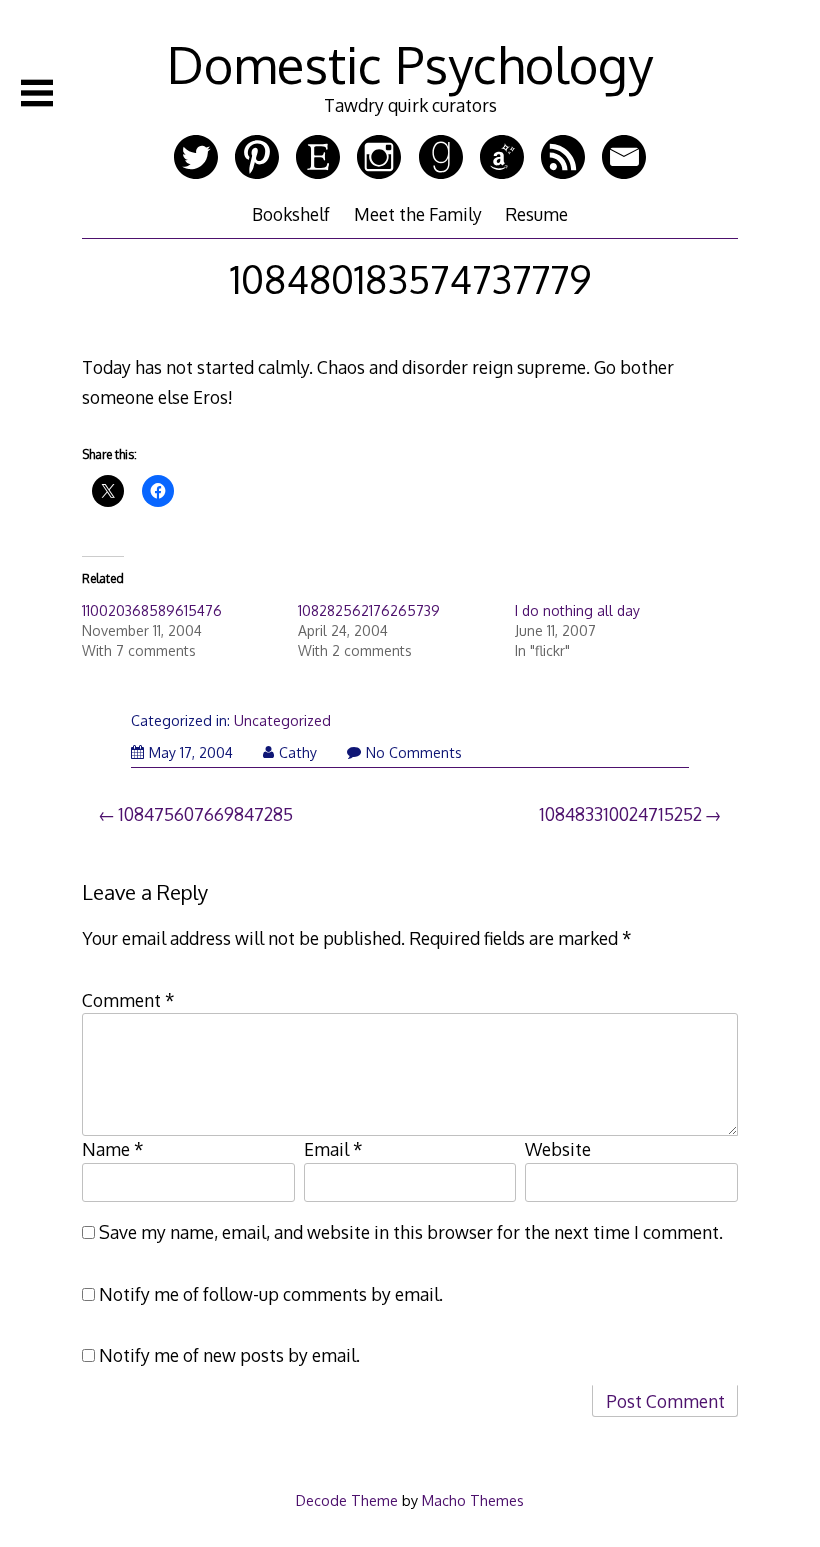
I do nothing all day (577, 610)
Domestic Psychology (410, 64)
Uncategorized (282, 720)
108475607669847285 (205, 814)
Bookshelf (291, 214)
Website (558, 1149)
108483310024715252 (620, 814)
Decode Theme (347, 1500)
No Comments (414, 752)
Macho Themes (473, 1500)
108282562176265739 (369, 610)
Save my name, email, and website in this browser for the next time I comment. (411, 1232)
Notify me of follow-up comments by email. (271, 1294)
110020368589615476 (152, 610)
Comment (128, 1000)
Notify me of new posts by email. (229, 1355)
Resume (536, 214)
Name (113, 1149)
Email (333, 1149)
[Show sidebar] (37, 93)
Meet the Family (418, 214)
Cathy (298, 752)
